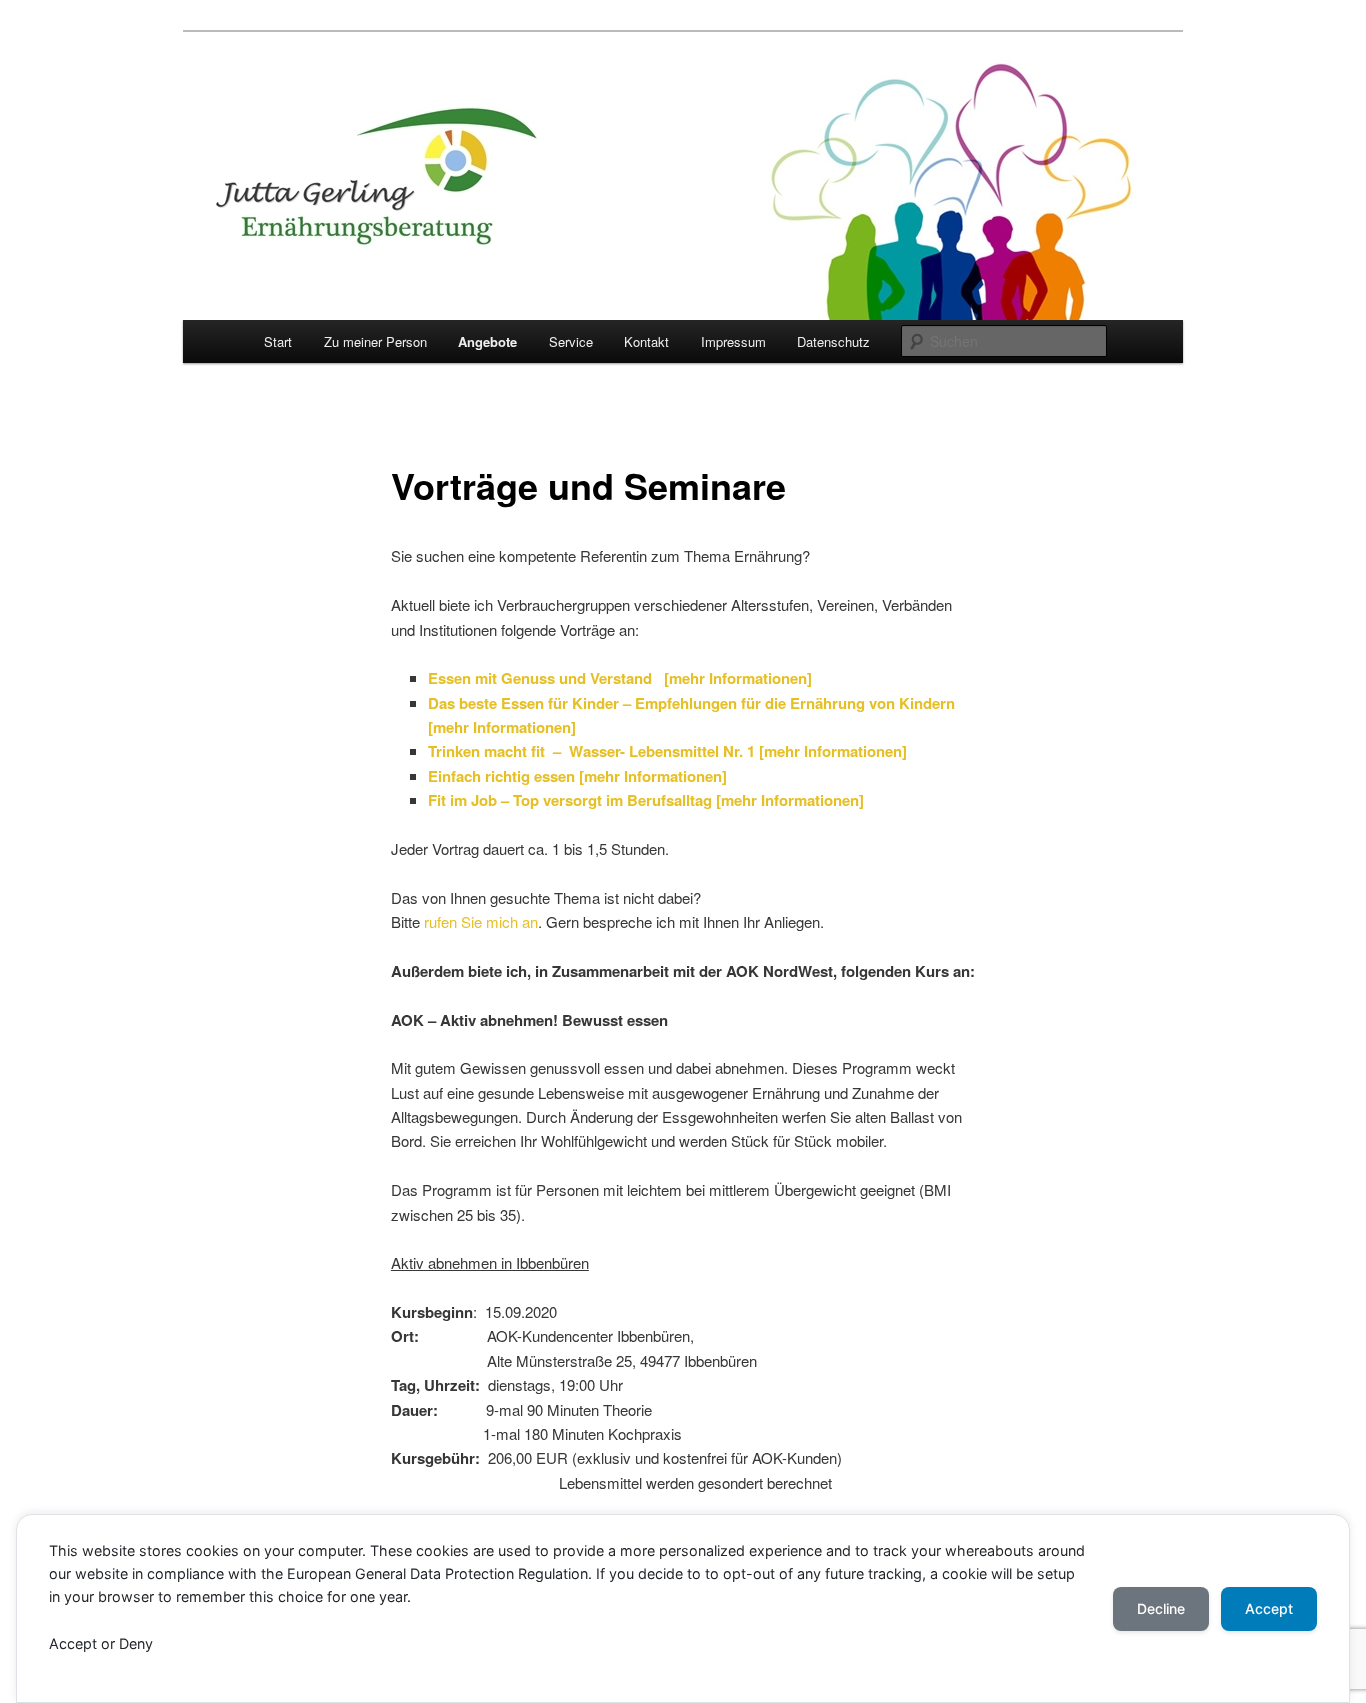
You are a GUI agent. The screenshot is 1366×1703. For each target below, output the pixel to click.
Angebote (487, 341)
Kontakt (646, 341)
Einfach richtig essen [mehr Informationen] (577, 776)
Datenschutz (833, 341)
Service (571, 341)
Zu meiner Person (375, 341)
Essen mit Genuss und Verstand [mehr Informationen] (620, 678)
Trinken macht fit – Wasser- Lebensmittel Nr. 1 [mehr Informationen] (667, 751)
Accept (1269, 1608)
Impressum (733, 341)
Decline (1161, 1608)
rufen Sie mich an (481, 921)
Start (278, 341)
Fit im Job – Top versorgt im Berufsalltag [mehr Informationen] (646, 800)
